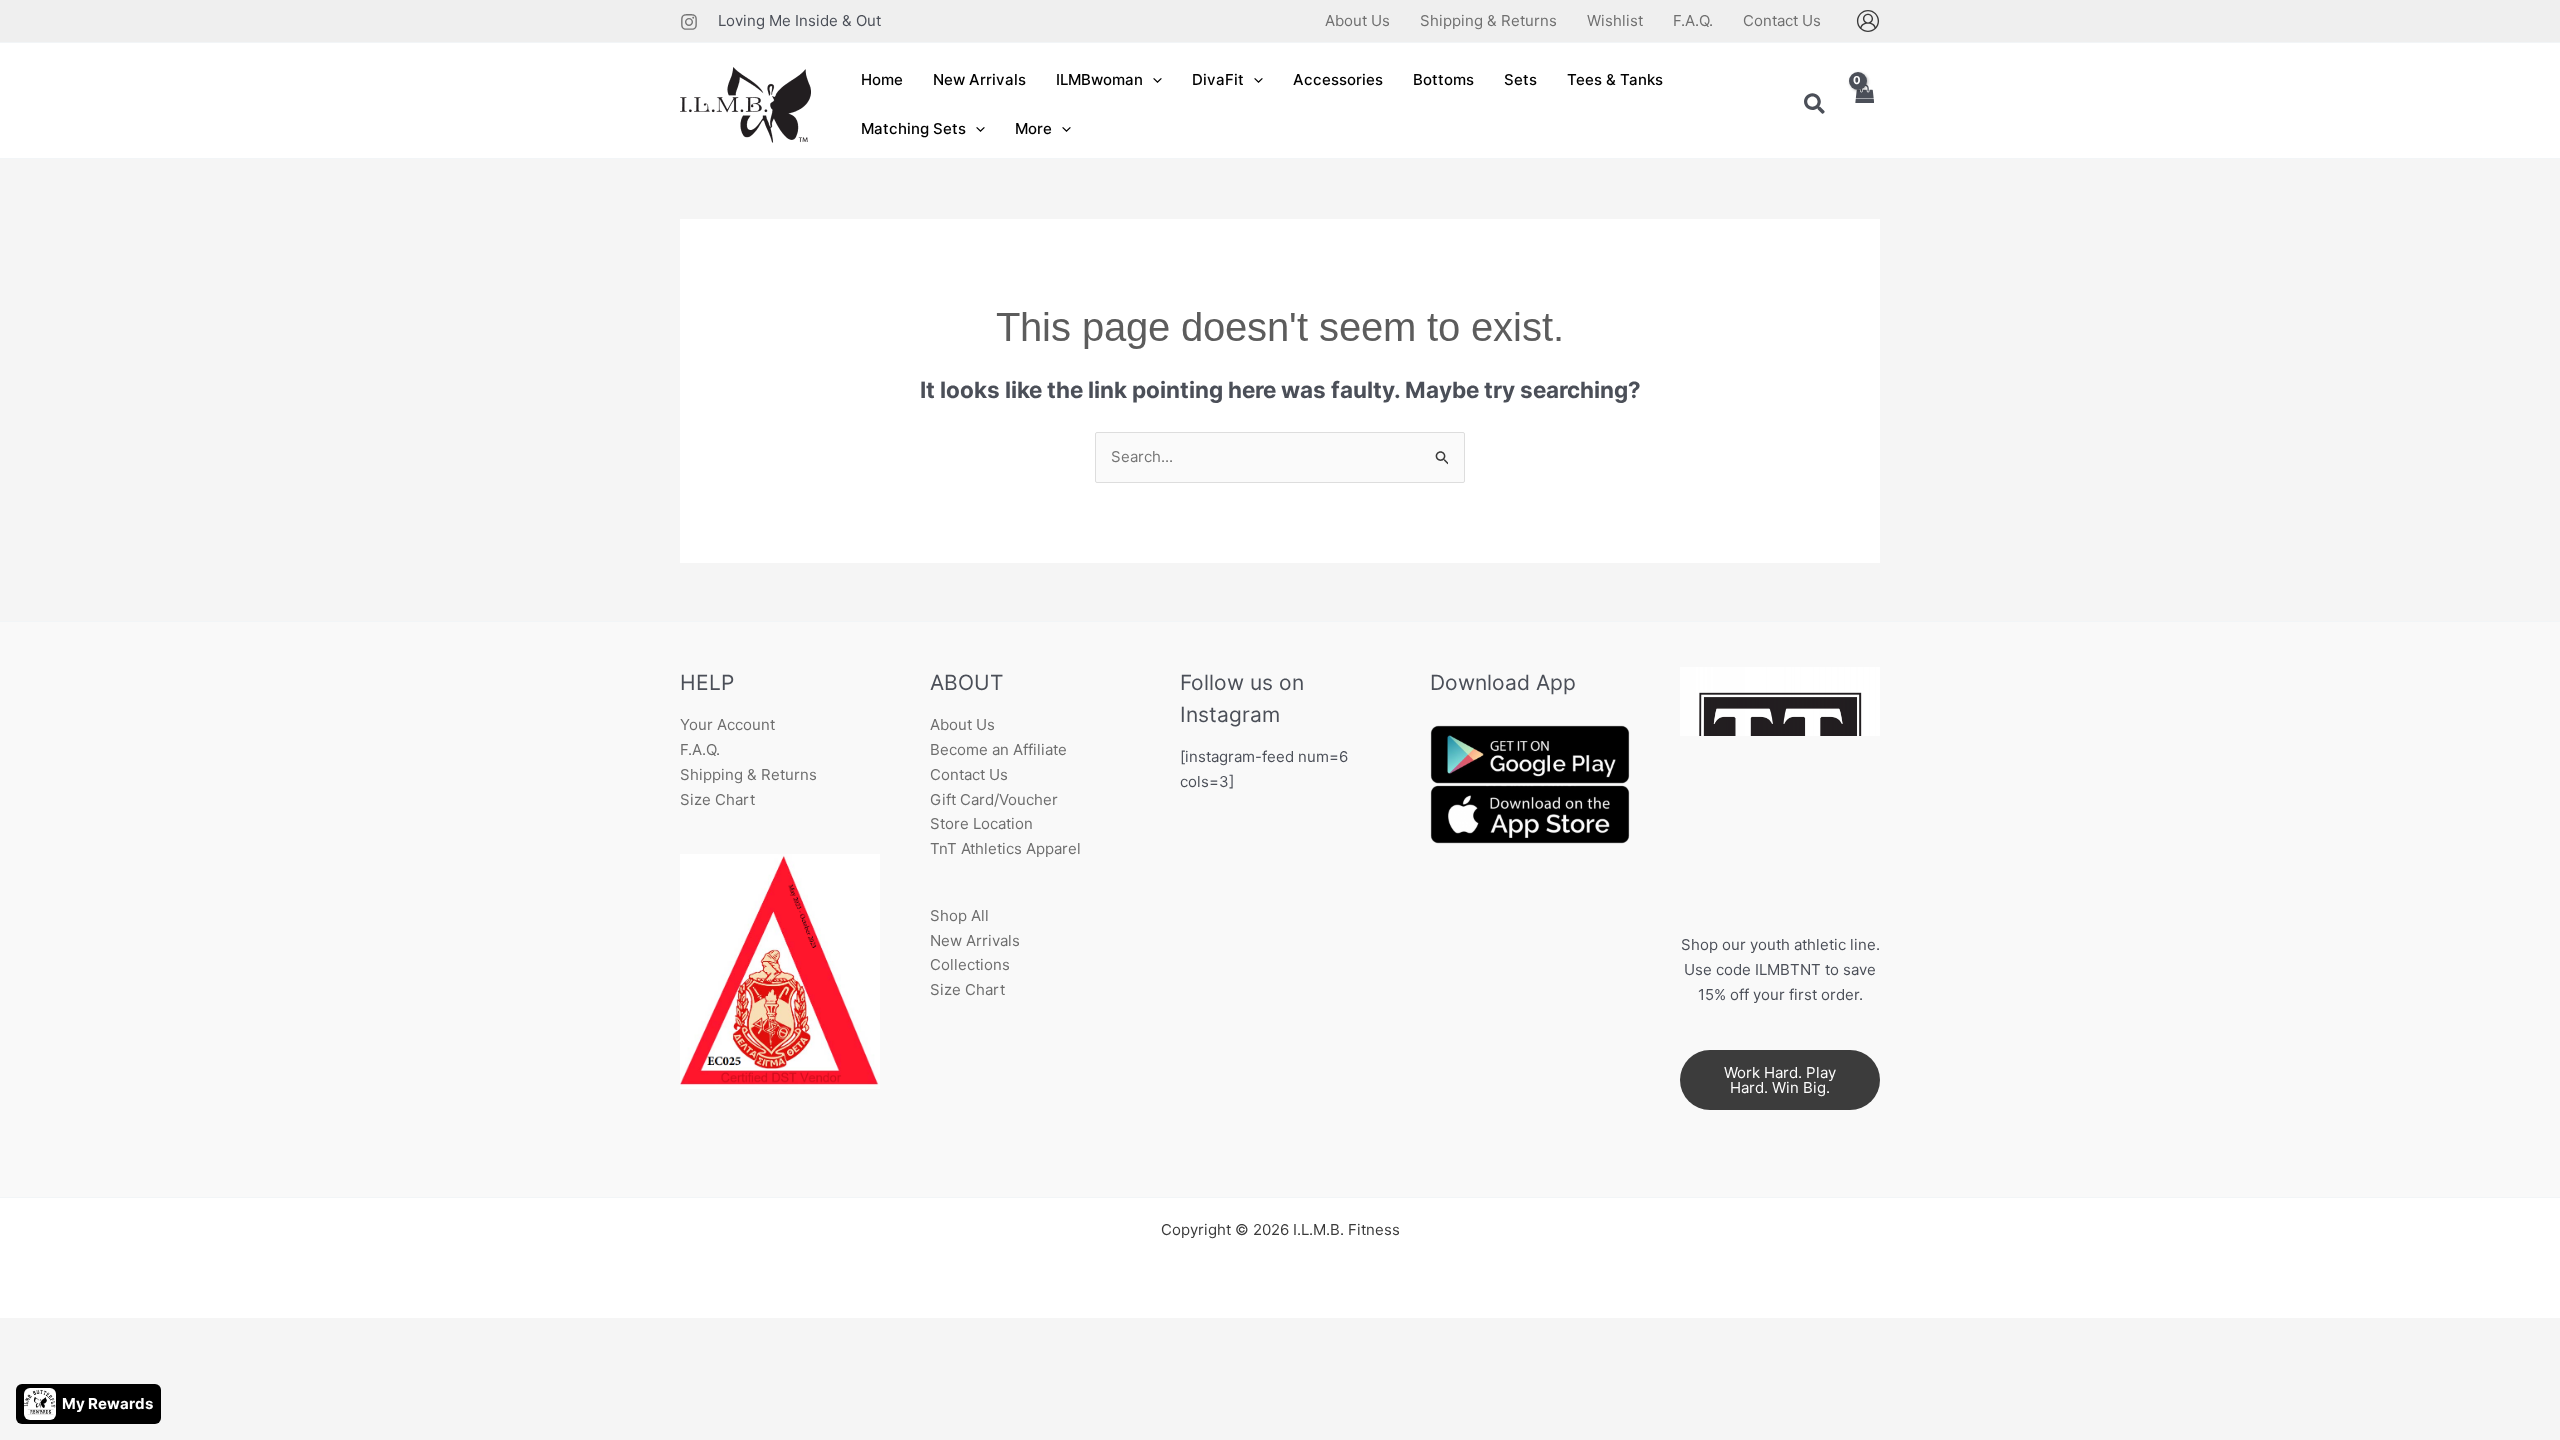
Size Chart (717, 799)
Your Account (727, 724)
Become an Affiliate (998, 749)
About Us (962, 724)
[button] (1152, 80)
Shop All (959, 915)
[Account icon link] (1868, 21)
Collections (970, 964)
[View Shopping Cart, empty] (1864, 105)
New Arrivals (975, 940)
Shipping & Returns (748, 774)
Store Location (981, 823)
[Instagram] (689, 22)
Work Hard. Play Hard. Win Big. (1780, 1080)
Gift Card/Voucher (994, 799)
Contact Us (969, 774)
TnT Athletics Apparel (1005, 848)
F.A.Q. (700, 749)
